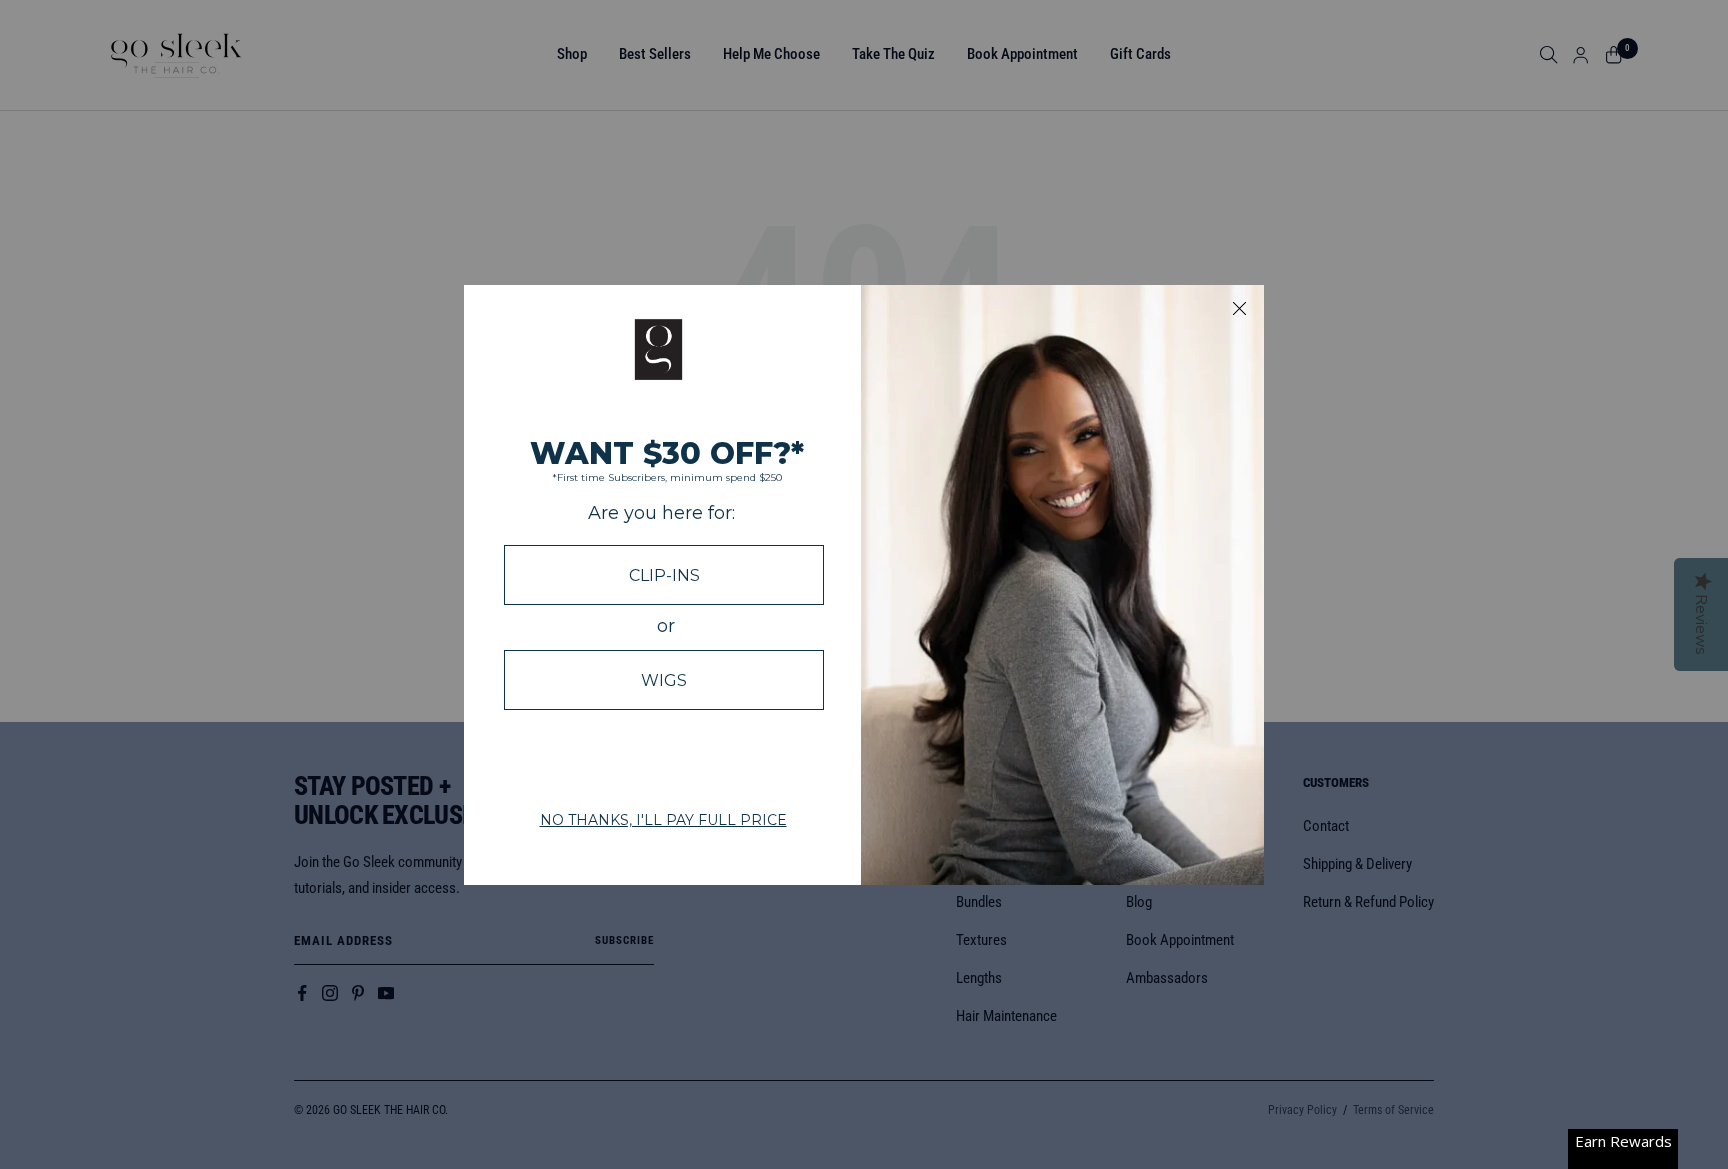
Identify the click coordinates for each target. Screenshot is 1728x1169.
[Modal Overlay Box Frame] (864, 585)
